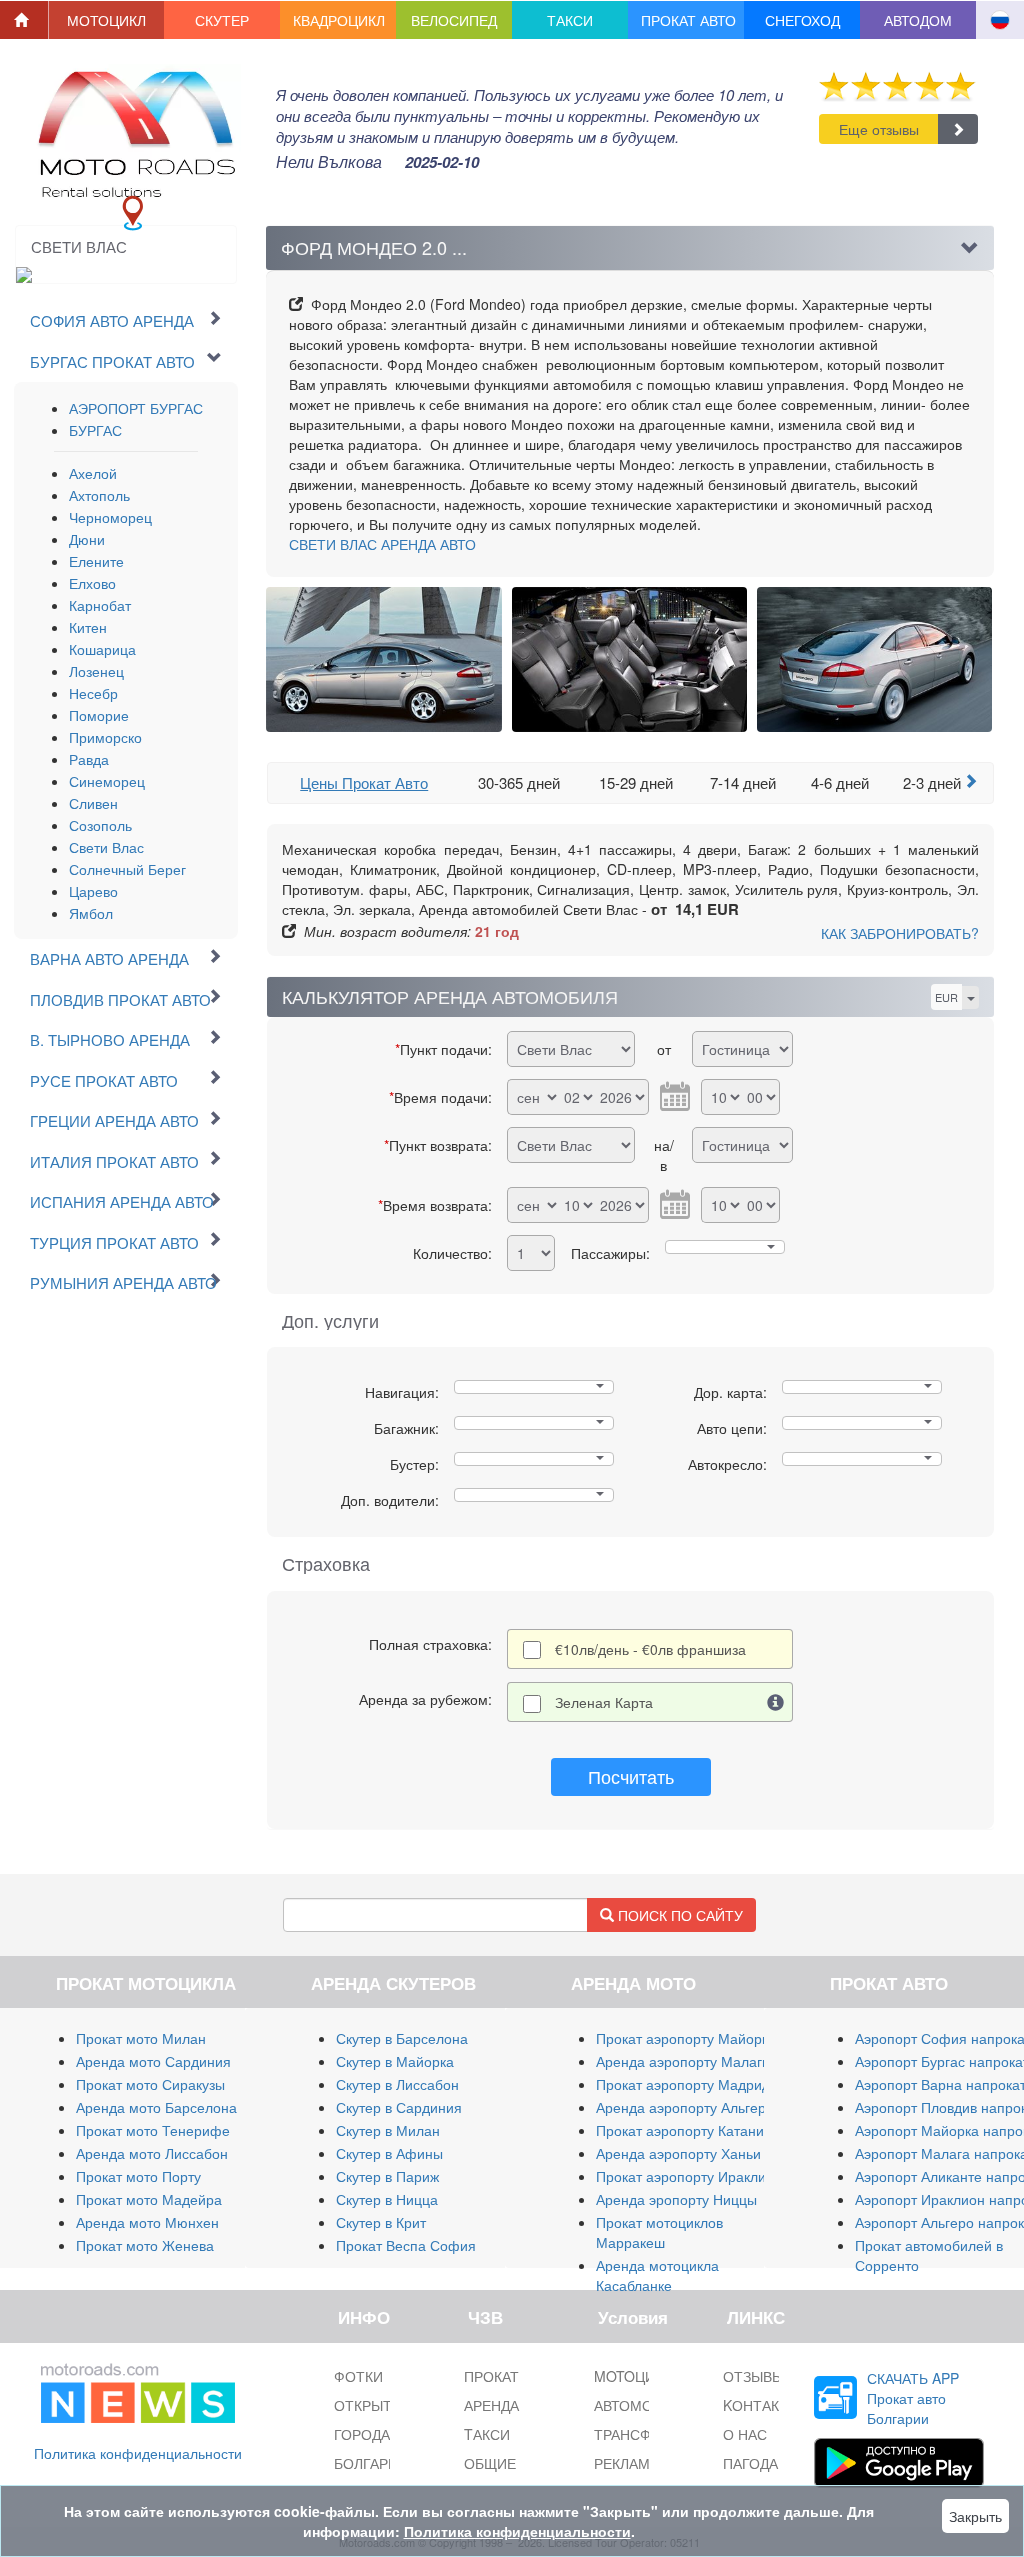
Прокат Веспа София (406, 2245)
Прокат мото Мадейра (149, 2199)
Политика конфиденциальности (138, 2453)
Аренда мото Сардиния (153, 2061)
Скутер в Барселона (402, 2038)
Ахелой (93, 473)
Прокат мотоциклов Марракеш (659, 2232)
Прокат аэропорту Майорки (686, 2038)
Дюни (87, 539)
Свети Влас (106, 847)
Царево (93, 891)
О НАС (745, 2434)
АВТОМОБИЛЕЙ (647, 2405)
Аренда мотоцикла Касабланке (657, 2275)
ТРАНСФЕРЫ (637, 2434)
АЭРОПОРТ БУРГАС (136, 408)
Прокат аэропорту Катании (684, 2130)
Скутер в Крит (381, 2222)
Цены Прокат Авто (364, 782)
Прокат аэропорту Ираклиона (693, 2176)
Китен (88, 627)
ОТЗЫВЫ (753, 2376)
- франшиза (650, 1649)
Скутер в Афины (389, 2153)
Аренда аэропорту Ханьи (678, 2153)
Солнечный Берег (127, 869)
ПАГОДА (750, 2463)
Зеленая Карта (604, 1702)
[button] (107, 20)
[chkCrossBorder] (776, 1702)
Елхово (92, 583)
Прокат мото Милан (141, 2038)
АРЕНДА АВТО (382, 544)
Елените (96, 561)
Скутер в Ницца (387, 2199)
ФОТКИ (358, 2376)
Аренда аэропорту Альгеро (685, 2107)
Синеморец (107, 781)
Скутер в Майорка (395, 2061)
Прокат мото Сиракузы (150, 2084)
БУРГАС (95, 430)
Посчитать (631, 1776)
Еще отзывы (879, 129)
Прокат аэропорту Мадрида (687, 2084)
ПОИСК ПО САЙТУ (678, 1915)
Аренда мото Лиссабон (152, 2153)
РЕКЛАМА (626, 2463)
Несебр (93, 693)
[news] (138, 2389)
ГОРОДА (362, 2434)
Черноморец (110, 517)
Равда (89, 759)
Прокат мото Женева (145, 2245)
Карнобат (100, 605)
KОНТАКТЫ (761, 2405)
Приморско (105, 737)
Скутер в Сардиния (399, 2107)
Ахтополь (99, 495)
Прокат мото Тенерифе (153, 2130)
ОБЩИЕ (490, 2463)
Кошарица (102, 649)
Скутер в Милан (388, 2130)
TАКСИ (487, 2434)
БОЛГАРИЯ (371, 2463)
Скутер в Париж (387, 2176)
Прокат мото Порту (138, 2176)
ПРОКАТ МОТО (514, 2376)
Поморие (99, 715)
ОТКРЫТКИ (372, 2405)
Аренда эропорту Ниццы (676, 2199)
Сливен (93, 803)
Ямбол (91, 913)
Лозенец (96, 671)
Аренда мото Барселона (156, 2107)
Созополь (100, 825)
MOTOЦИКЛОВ (643, 2376)
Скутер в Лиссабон (397, 2084)
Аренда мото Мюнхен (147, 2222)
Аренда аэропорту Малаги (683, 2061)
